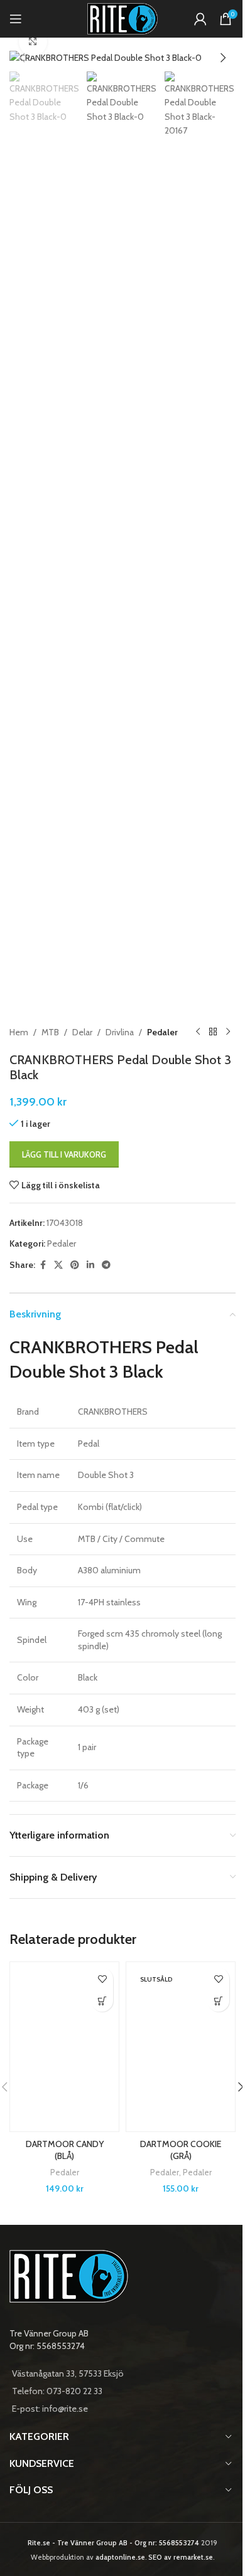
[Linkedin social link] (90, 1265)
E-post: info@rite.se (50, 2409)
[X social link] (58, 1265)
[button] (22, 58)
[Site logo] (123, 18)
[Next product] (228, 1032)
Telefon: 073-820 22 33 (57, 2391)
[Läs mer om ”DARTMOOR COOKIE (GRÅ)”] (218, 2001)
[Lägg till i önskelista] (102, 1979)
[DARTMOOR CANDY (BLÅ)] (64, 2047)
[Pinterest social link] (75, 1265)
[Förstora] (33, 42)
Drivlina (120, 1032)
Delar (82, 1032)
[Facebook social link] (43, 1265)
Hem (19, 1032)
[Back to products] (213, 1032)
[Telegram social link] (106, 1265)
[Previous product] (198, 1032)
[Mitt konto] (200, 19)
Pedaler (162, 1032)
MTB (50, 1032)
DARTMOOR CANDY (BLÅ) (65, 2150)
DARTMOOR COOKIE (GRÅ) (181, 2150)
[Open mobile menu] (16, 19)
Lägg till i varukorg (64, 1154)
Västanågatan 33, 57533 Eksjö (68, 2373)
